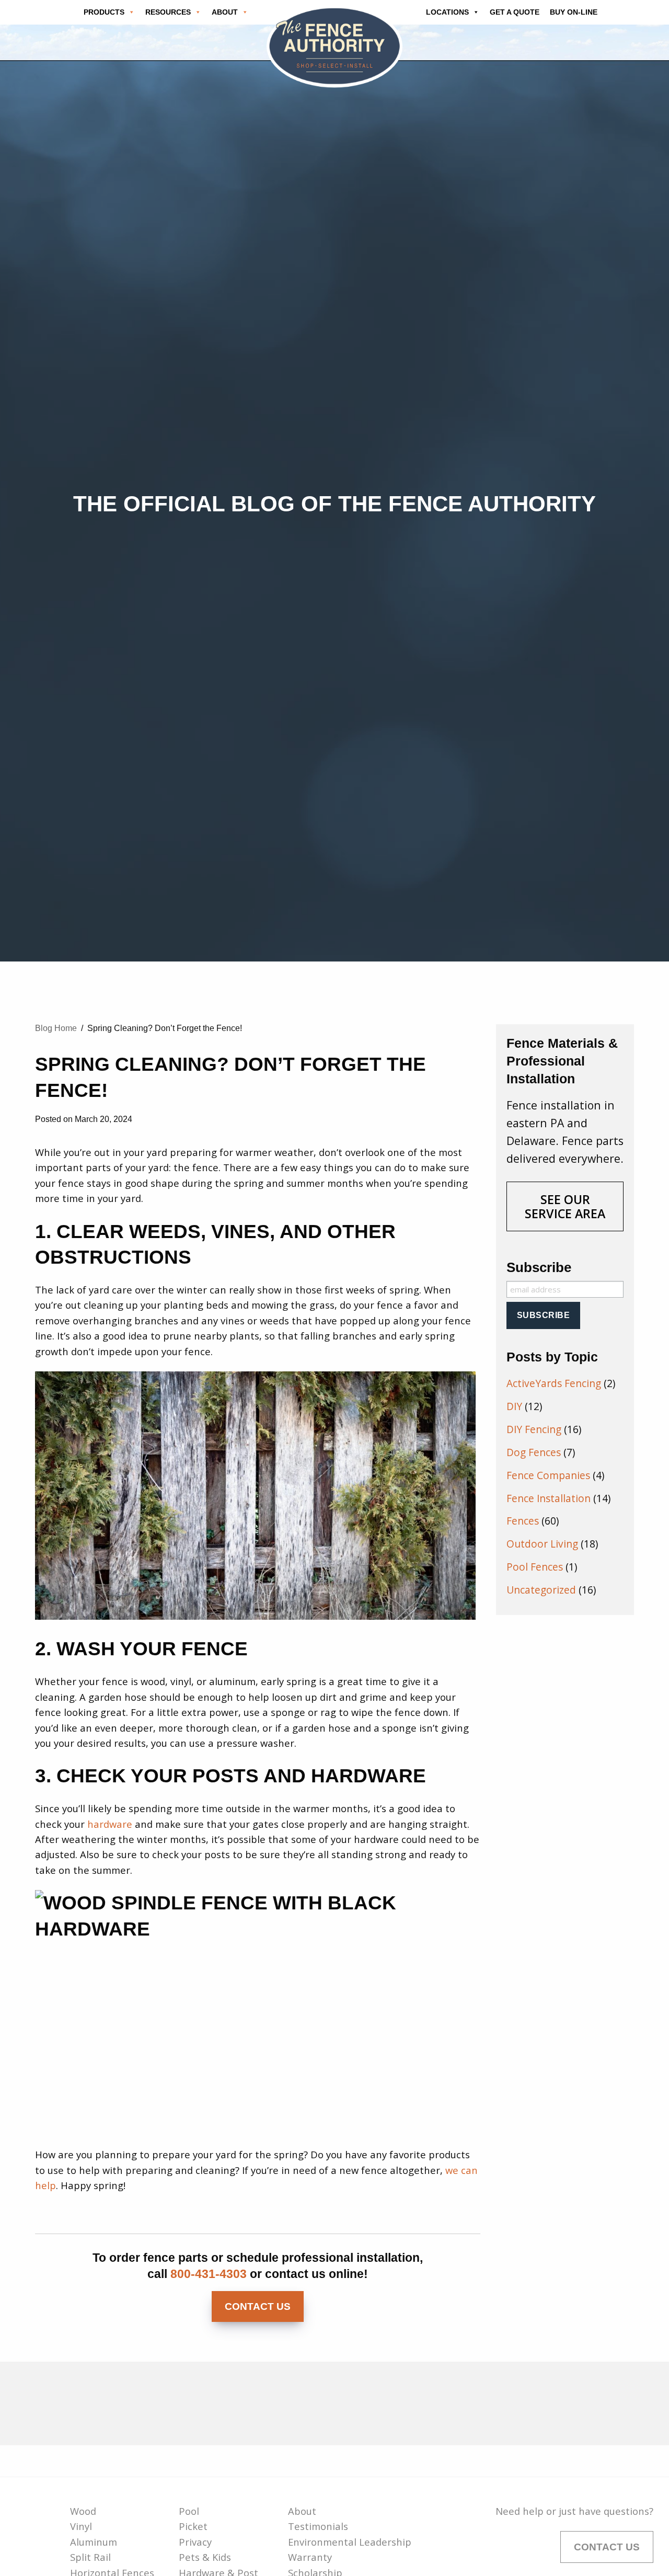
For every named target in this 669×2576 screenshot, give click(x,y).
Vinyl (81, 2526)
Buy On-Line (574, 12)
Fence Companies (548, 1475)
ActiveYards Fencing (554, 1383)
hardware (110, 1824)
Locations (447, 12)
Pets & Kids (205, 2557)
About (302, 2511)
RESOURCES (168, 12)
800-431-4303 (209, 2274)
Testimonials (318, 2526)
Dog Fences (534, 1452)
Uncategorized (541, 1590)
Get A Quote (515, 12)
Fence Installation (549, 1498)
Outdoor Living (542, 1544)
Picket (193, 2526)
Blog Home (56, 1028)
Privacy (195, 2542)
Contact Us (258, 2306)
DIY (514, 1406)
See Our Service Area (565, 1206)
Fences (523, 1521)
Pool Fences (535, 1567)
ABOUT (225, 12)
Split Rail (90, 2557)
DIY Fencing (534, 1429)
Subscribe (539, 1267)
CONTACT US (607, 2547)
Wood (83, 2511)
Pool (189, 2511)
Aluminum (94, 2542)
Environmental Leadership (350, 2542)
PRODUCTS (104, 12)
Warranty (310, 2557)
